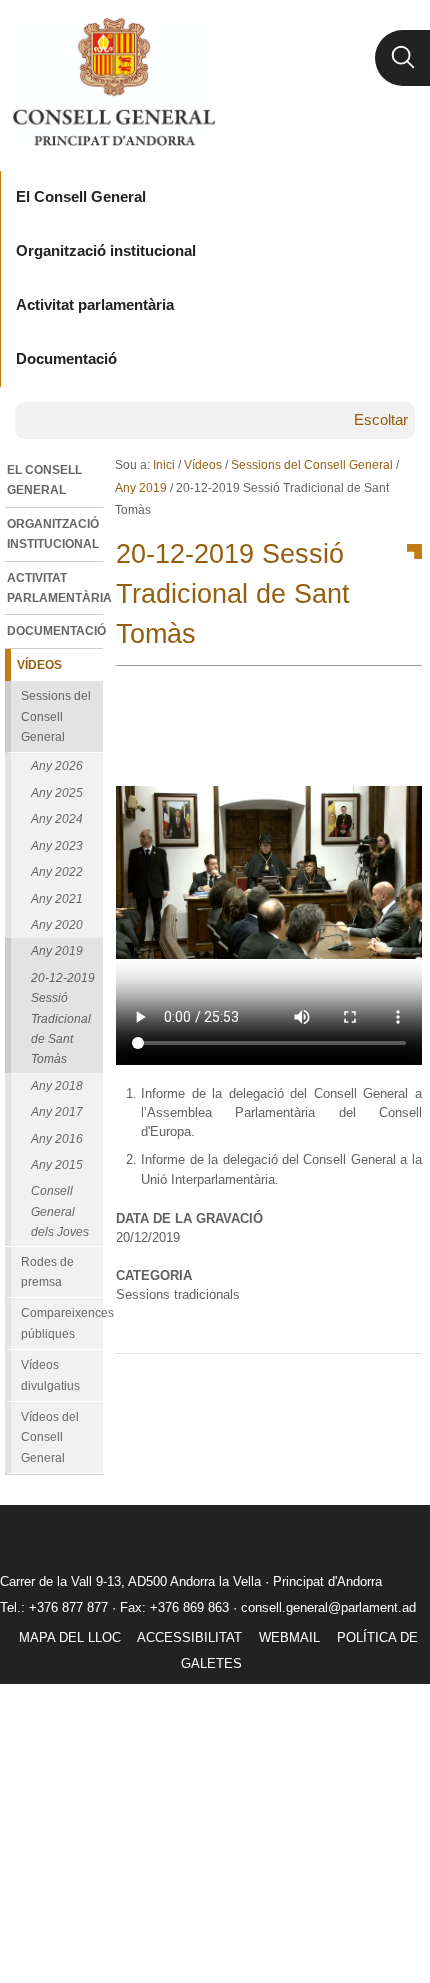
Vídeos (203, 465)
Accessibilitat (189, 1637)
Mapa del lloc (70, 1637)
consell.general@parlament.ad (328, 1607)
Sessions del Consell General (312, 465)
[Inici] (113, 82)
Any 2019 (141, 488)
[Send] (402, 1386)
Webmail (289, 1637)
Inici (164, 465)
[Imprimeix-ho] (343, 1386)
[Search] (402, 58)
